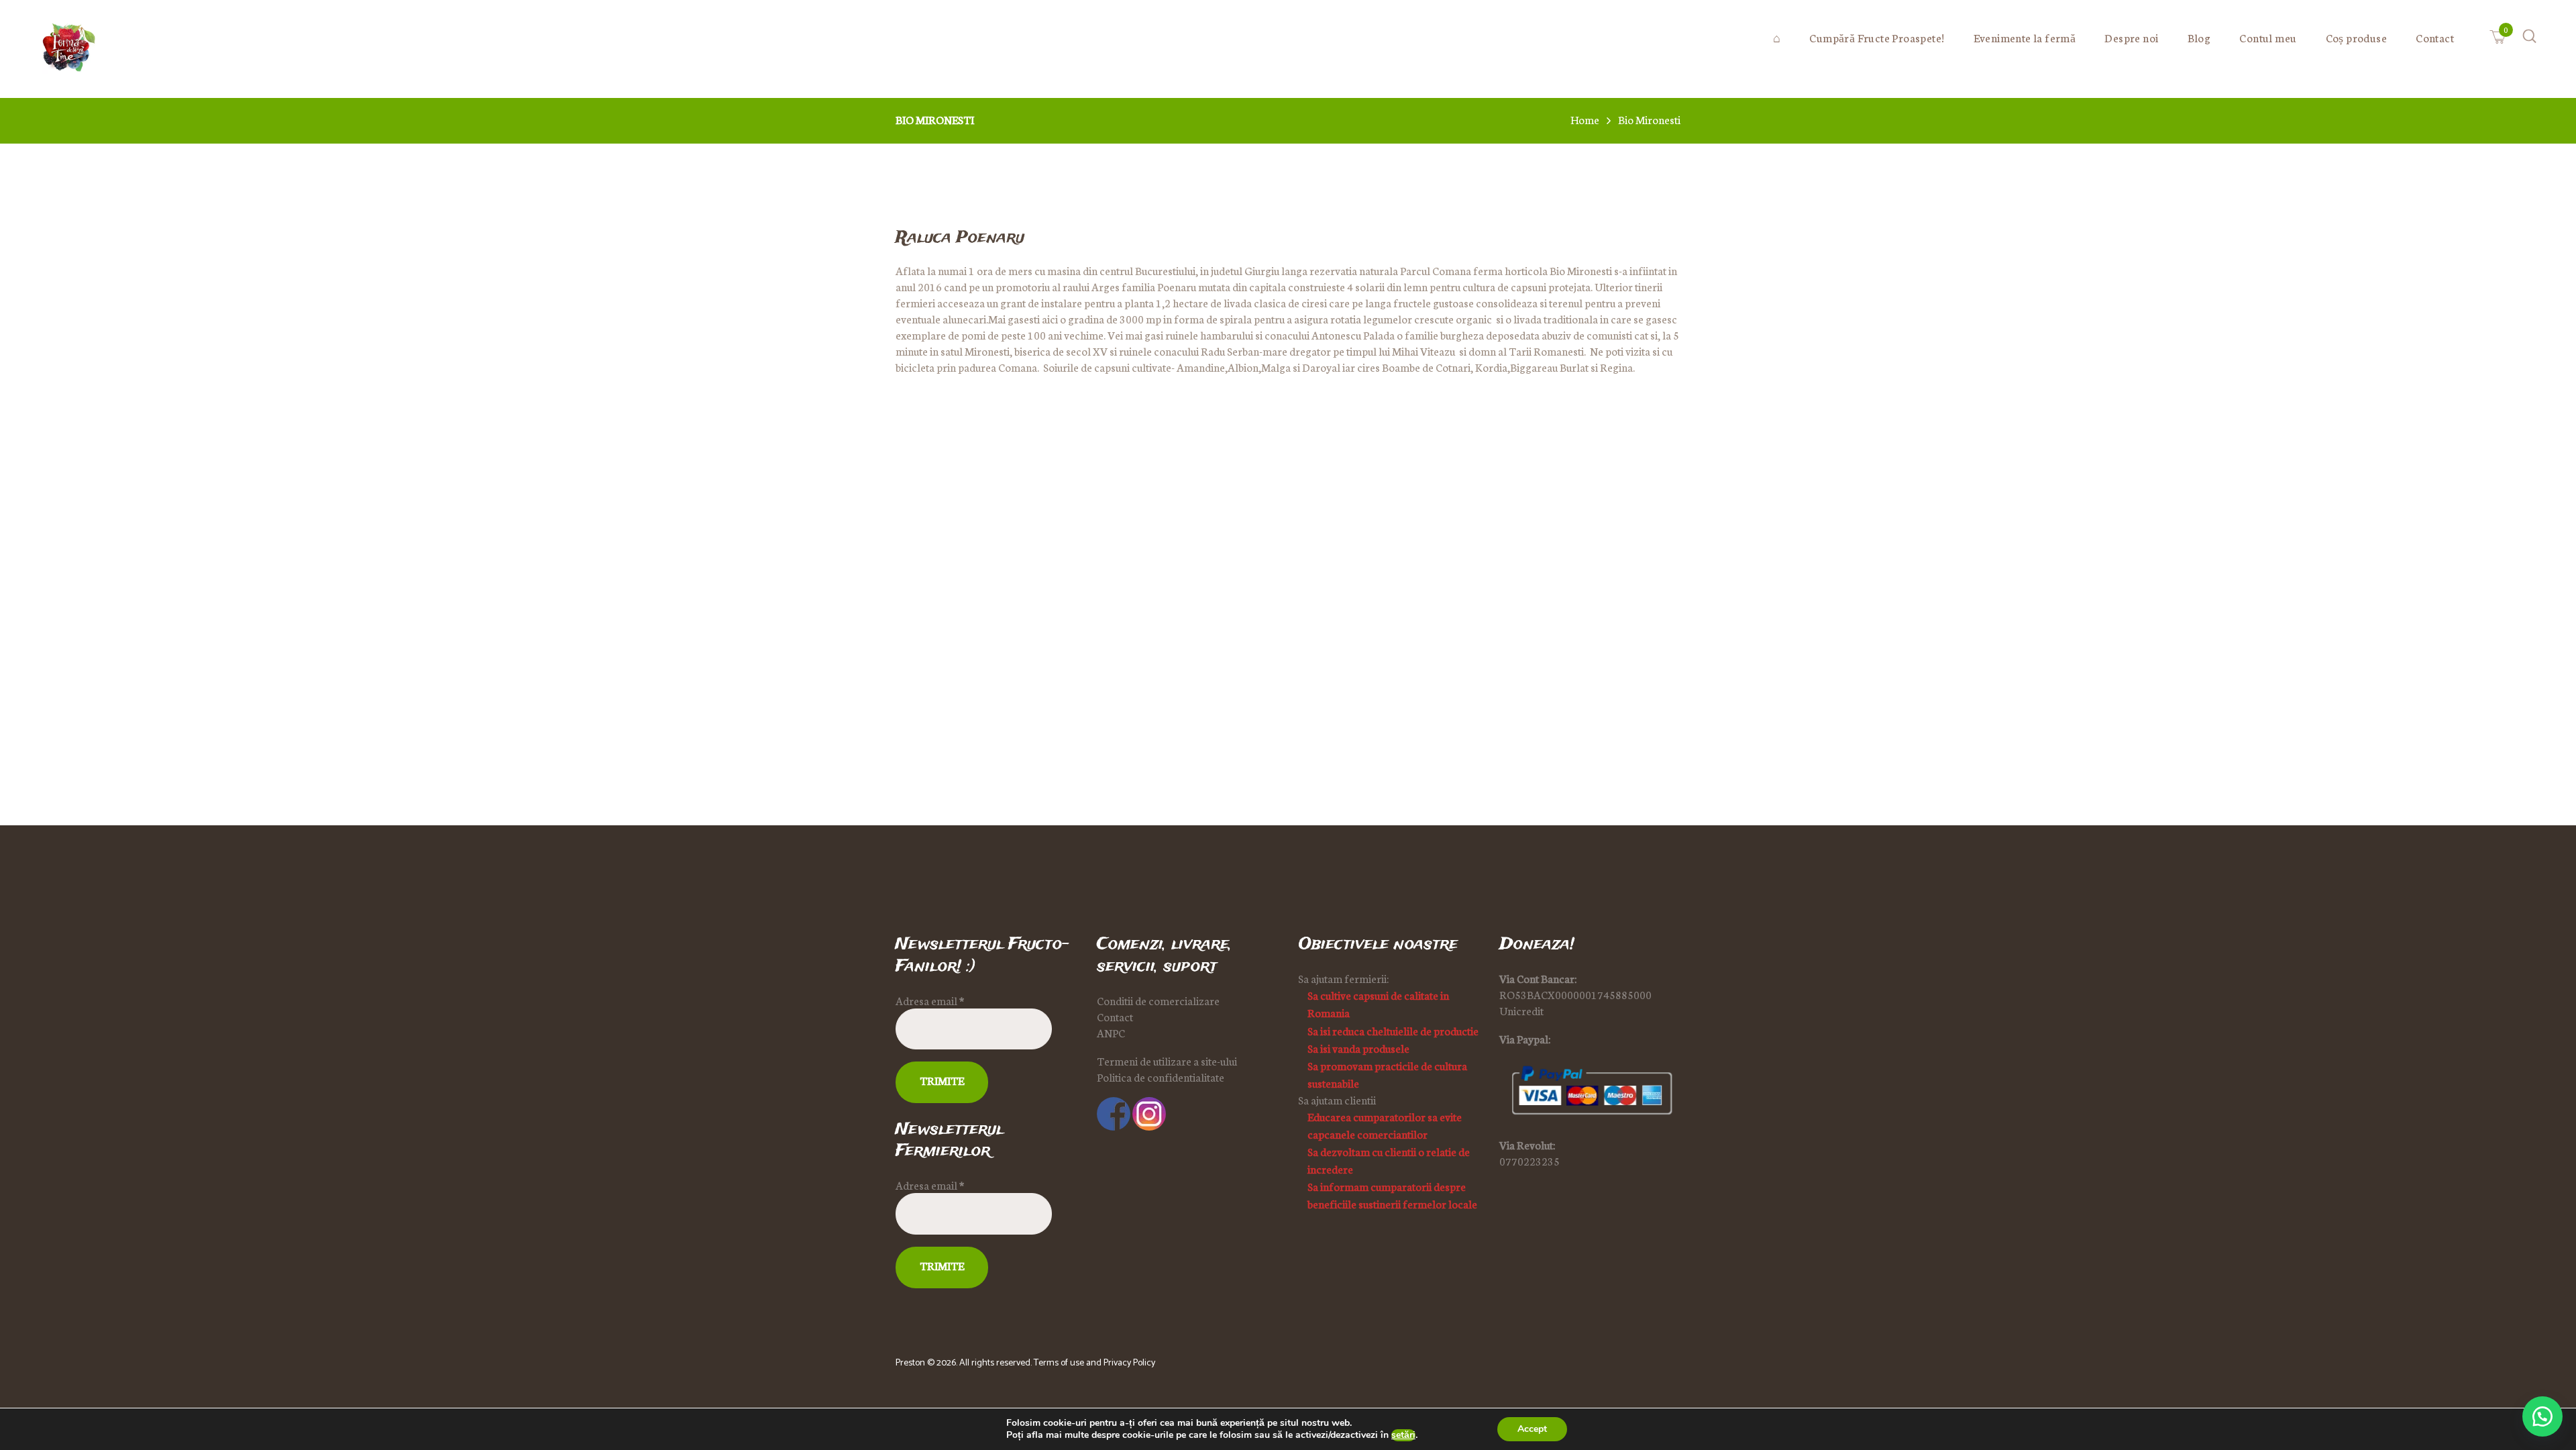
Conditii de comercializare (1158, 1000)
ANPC (1111, 1033)
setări (1403, 1435)
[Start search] (1395, 351)
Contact (1115, 1017)
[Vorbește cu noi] (2542, 1416)
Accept (1532, 1429)
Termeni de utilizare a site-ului (1167, 1061)
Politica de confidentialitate (1161, 1077)
